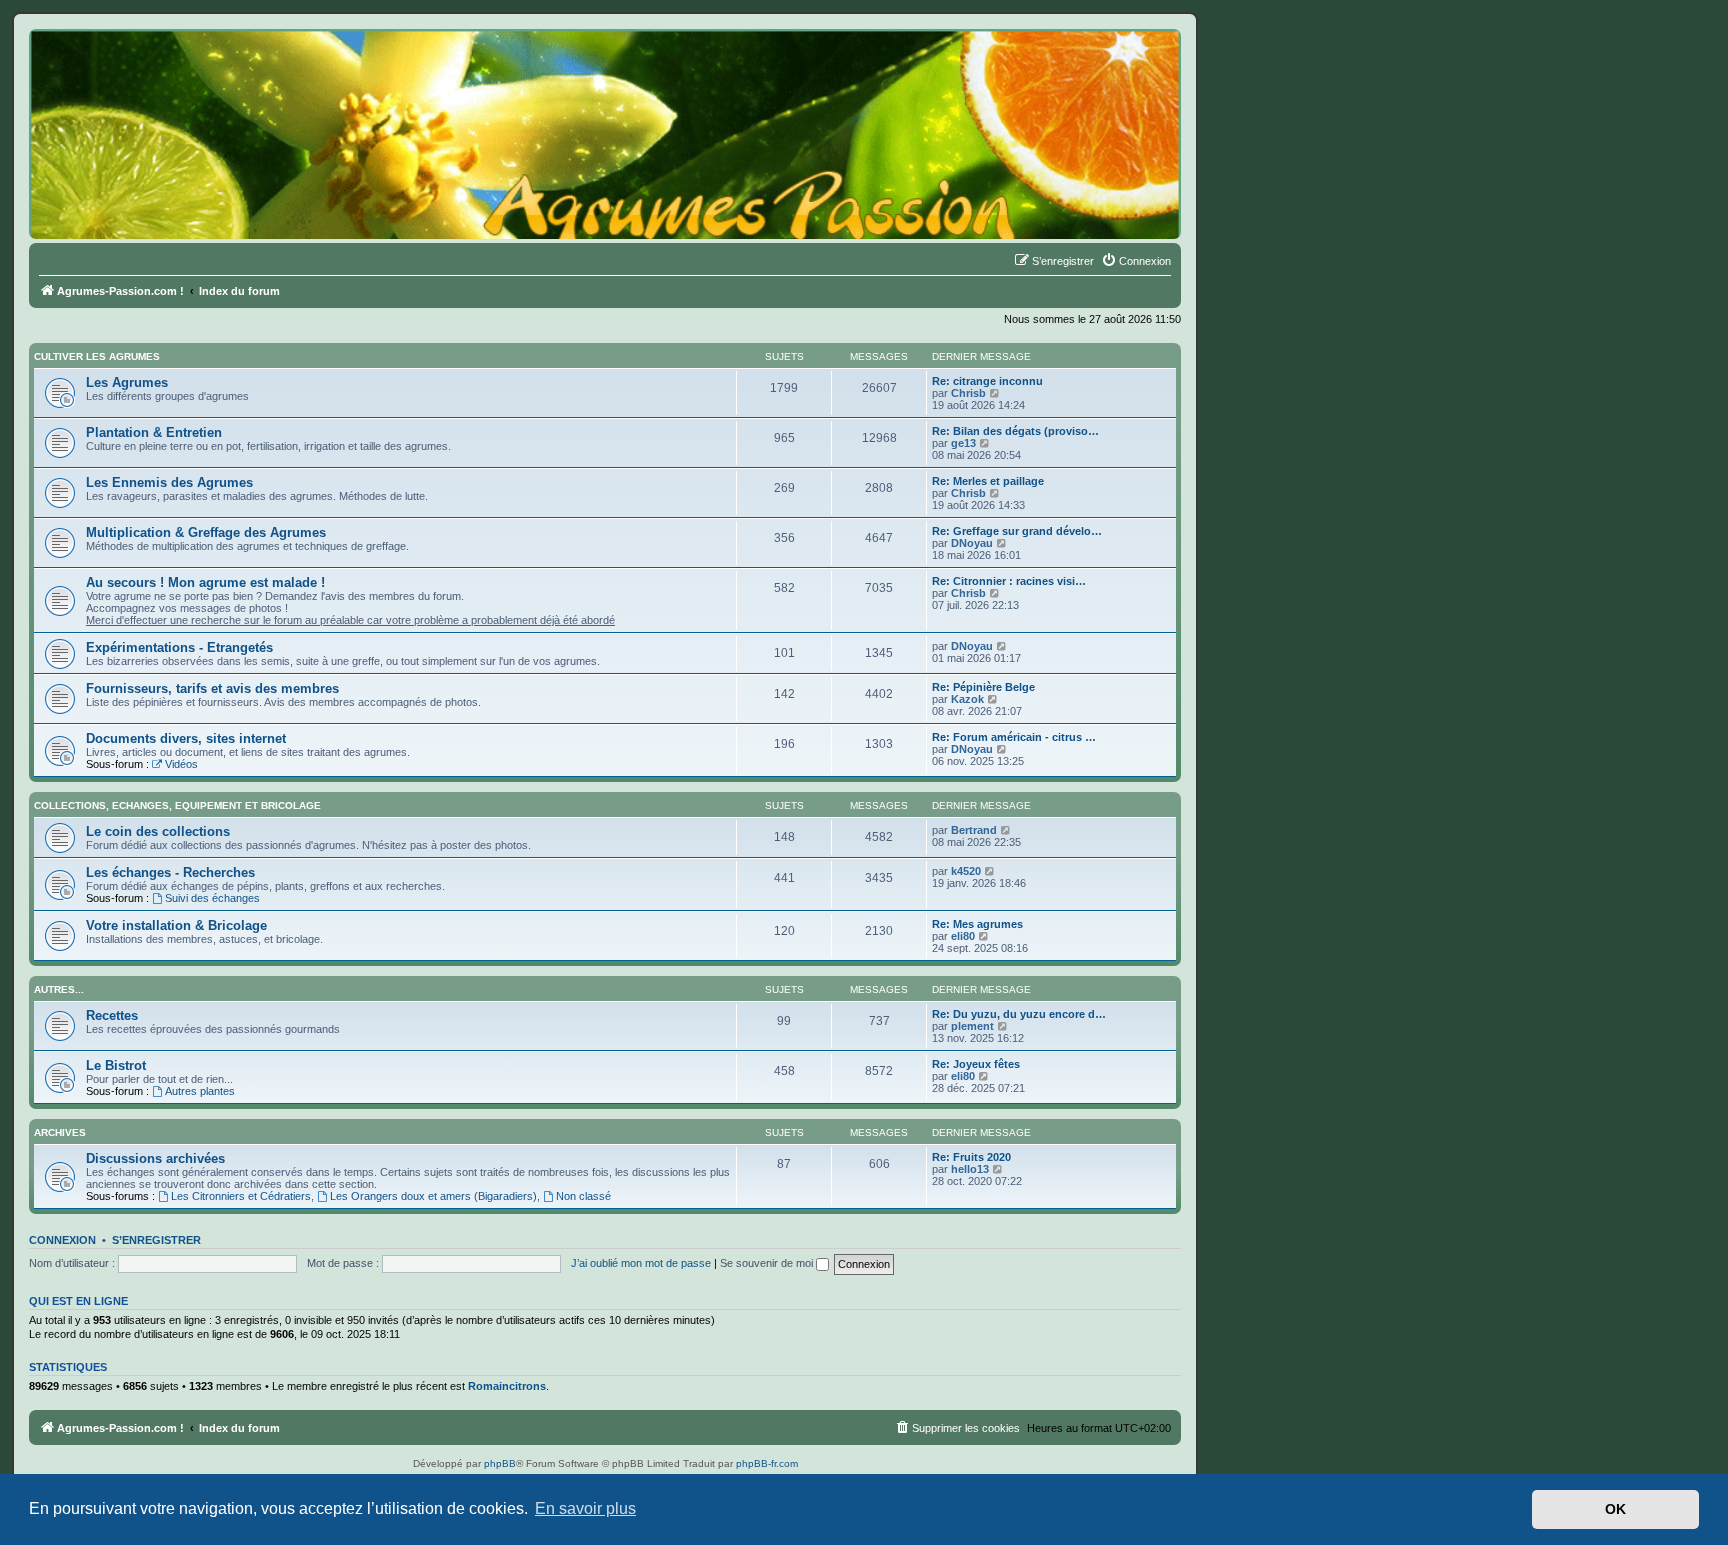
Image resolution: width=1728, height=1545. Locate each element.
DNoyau (972, 543)
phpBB (500, 1463)
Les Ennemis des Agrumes (169, 482)
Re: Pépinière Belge (983, 687)
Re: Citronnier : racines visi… (1009, 581)
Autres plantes (200, 1091)
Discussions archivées (155, 1158)
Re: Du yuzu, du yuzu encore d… (1019, 1014)
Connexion (62, 1240)
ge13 (963, 443)
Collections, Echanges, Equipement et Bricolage (177, 805)
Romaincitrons (507, 1386)
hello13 (970, 1169)
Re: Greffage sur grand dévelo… (1017, 531)
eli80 (963, 936)
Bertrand (974, 830)
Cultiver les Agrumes (97, 356)
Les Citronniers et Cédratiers (241, 1196)
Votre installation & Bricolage (176, 925)
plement (972, 1026)
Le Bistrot (116, 1065)
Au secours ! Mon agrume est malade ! (205, 582)
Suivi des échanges (212, 898)
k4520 (966, 871)
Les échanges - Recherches (170, 872)
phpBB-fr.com (767, 1463)
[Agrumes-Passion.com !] (120, 66)
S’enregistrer (156, 1240)
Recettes (112, 1015)
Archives (60, 1132)
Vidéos (181, 764)
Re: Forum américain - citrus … (1014, 737)
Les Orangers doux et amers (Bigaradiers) (433, 1196)
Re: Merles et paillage (988, 481)
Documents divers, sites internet (186, 738)
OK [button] (1615, 1509)
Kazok (967, 699)
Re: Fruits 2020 (971, 1157)
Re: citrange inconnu (987, 381)
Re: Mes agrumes (977, 924)
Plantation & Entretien (154, 432)
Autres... (59, 989)
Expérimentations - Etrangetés (179, 647)
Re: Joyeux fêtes (976, 1064)
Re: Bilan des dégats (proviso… (1015, 431)
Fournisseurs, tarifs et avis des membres (212, 688)
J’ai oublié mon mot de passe (641, 1263)
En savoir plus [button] (585, 1508)
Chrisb (968, 393)
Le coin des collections (158, 831)
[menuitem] (1136, 261)
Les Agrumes (127, 382)
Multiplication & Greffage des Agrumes (206, 532)
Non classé (583, 1196)
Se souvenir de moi (768, 1263)
